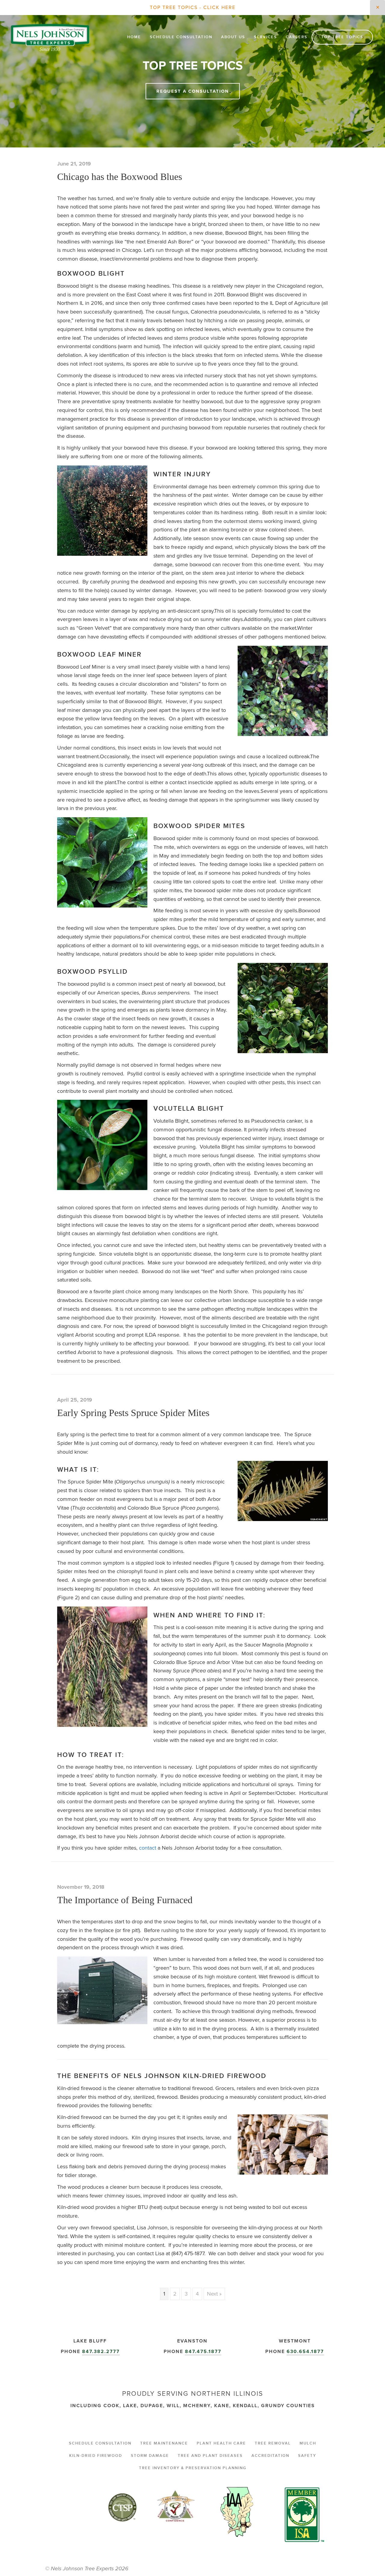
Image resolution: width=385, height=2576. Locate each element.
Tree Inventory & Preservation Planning (193, 2468)
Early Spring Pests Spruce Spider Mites (133, 1413)
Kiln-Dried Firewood (96, 2456)
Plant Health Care (221, 2443)
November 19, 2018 (81, 1887)
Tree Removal (273, 2443)
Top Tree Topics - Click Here (193, 7)
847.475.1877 (203, 2351)
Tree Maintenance (164, 2443)
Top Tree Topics (342, 37)
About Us (233, 37)
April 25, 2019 (75, 1400)
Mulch (308, 2443)
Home (134, 37)
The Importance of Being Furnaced (125, 1900)
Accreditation (270, 2456)
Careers (297, 37)
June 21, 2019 (74, 164)
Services (265, 37)
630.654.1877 (305, 2351)
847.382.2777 (101, 2351)
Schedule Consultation (181, 37)
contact (148, 1848)
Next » (214, 2294)
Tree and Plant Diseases (210, 2456)
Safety (307, 2456)
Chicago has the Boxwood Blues (120, 177)
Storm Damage (150, 2456)
